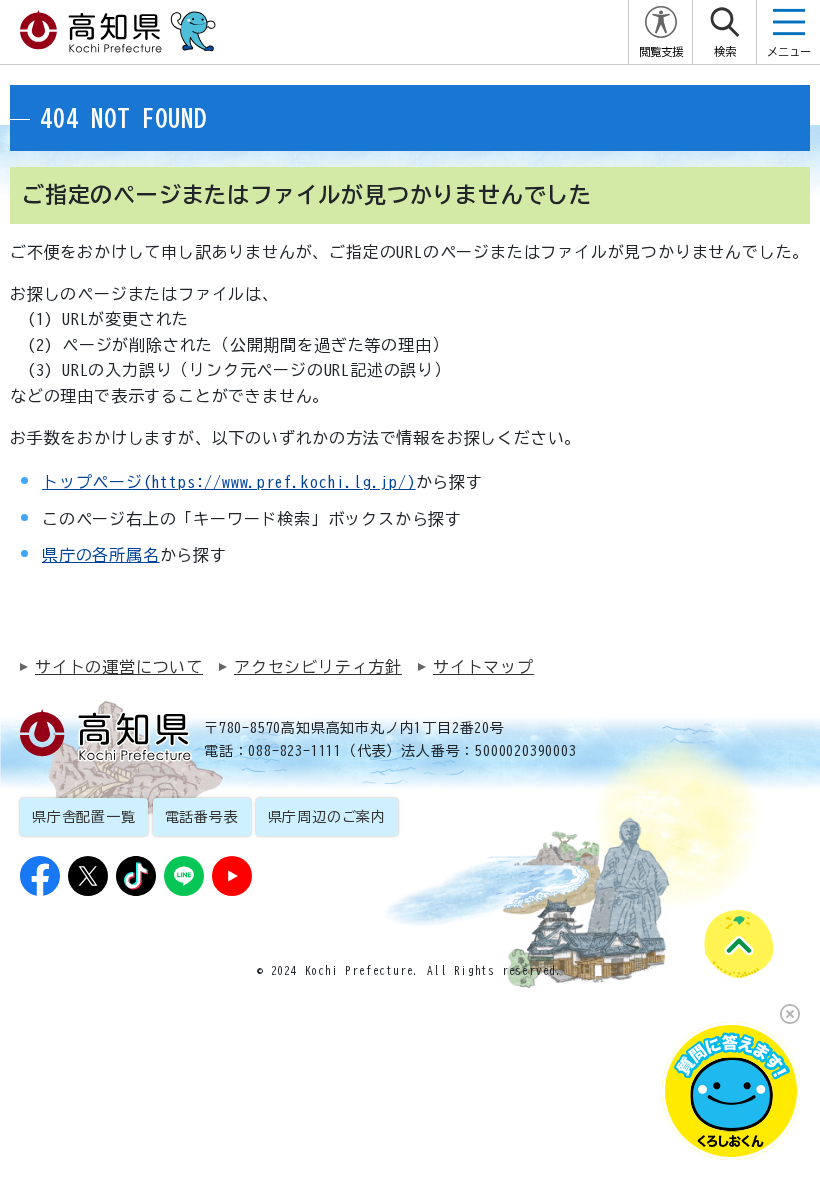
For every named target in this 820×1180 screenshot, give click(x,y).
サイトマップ (483, 667)
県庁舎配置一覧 (84, 817)
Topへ (738, 942)
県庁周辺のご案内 (327, 817)
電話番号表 (202, 817)
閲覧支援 (661, 51)
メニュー (789, 51)
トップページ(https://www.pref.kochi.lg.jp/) (229, 482)
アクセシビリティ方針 (318, 667)
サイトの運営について (119, 667)
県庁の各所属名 (101, 555)
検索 (725, 51)
